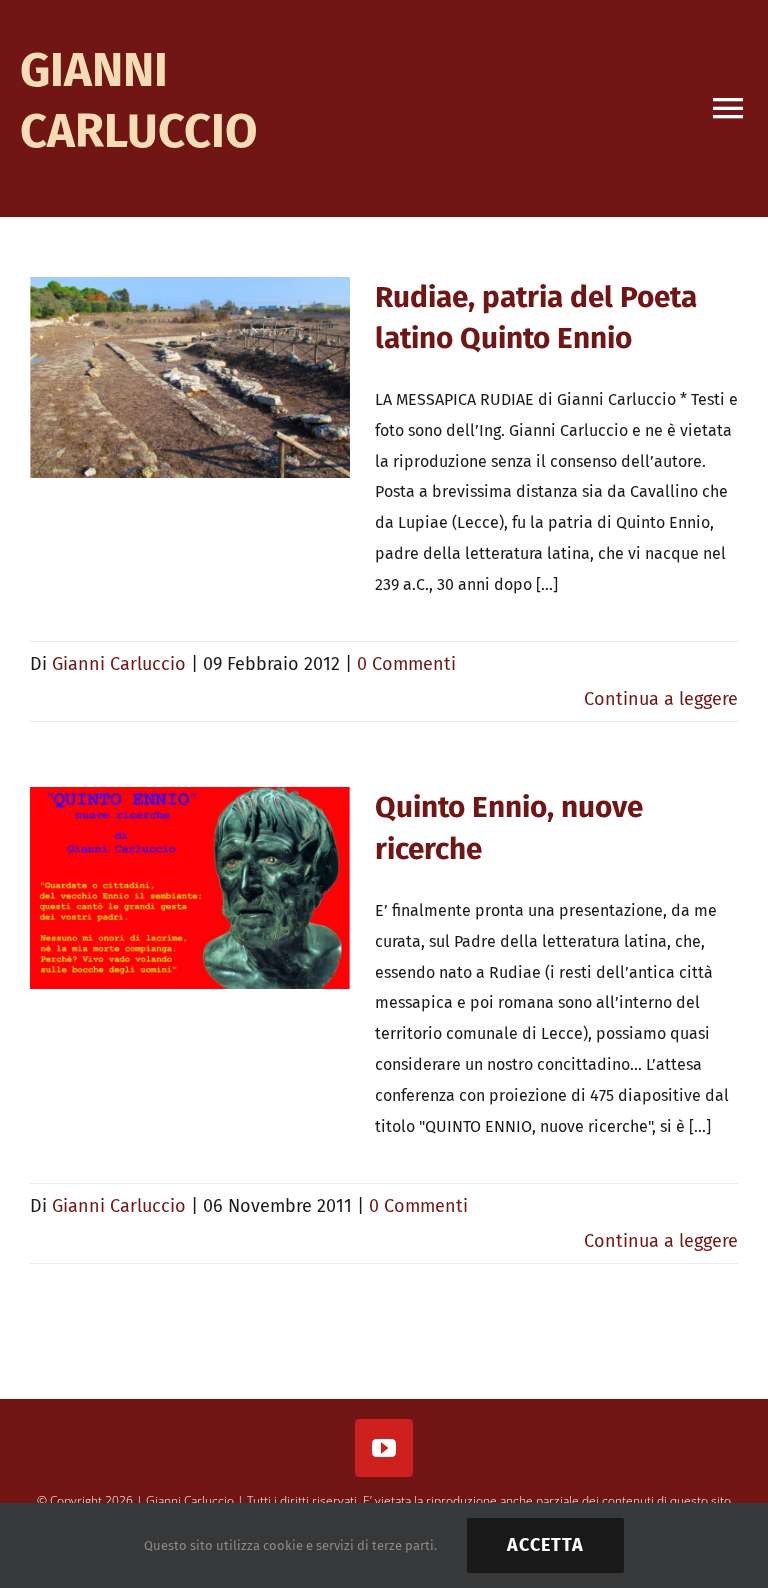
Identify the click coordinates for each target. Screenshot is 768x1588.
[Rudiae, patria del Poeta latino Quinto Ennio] (190, 378)
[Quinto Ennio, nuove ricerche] (190, 888)
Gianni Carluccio (119, 664)
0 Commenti (406, 664)
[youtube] (384, 1448)
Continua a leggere (661, 699)
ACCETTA (545, 1545)
